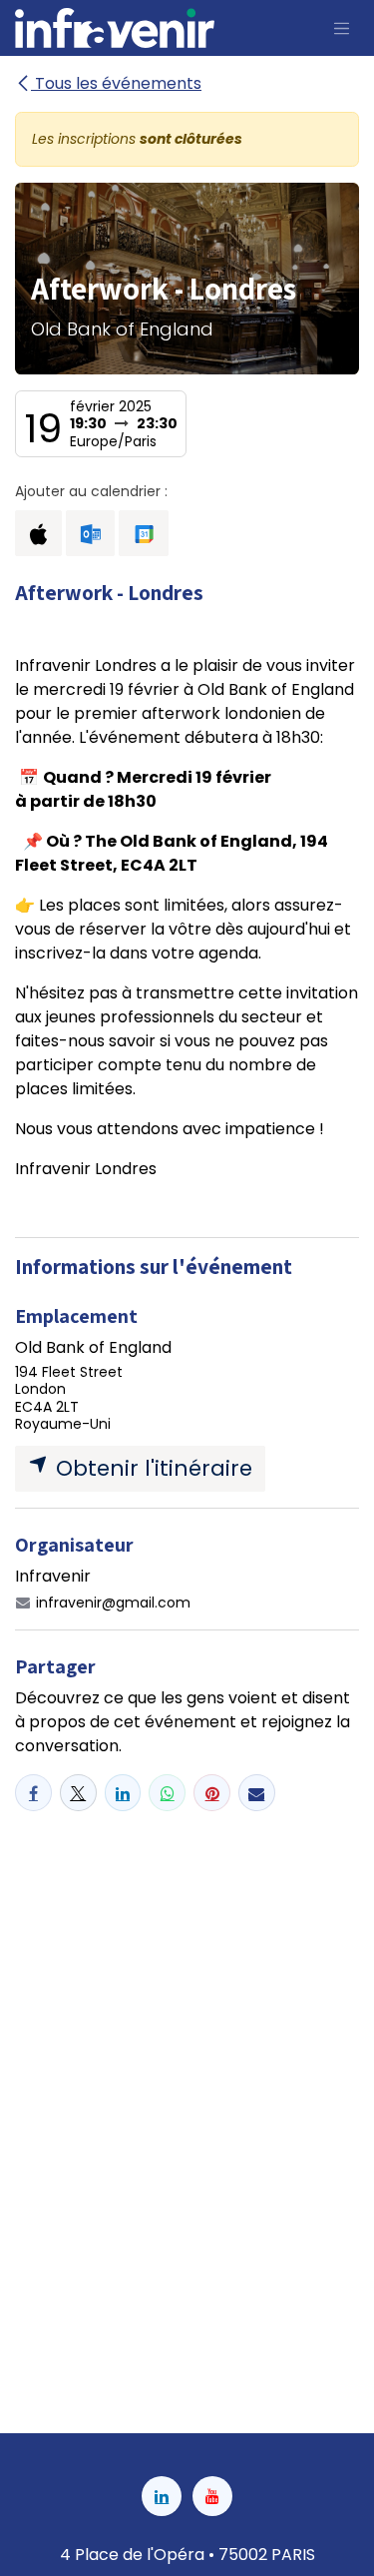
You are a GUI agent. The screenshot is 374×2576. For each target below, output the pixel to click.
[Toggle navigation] (342, 28)
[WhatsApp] (167, 1793)
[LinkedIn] (123, 1793)
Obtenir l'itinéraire (151, 1468)
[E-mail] (257, 1793)
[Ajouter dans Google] (143, 533)
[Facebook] (33, 1793)
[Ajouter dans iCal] (38, 533)
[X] (78, 1793)
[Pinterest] (212, 1793)
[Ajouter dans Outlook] (90, 533)
